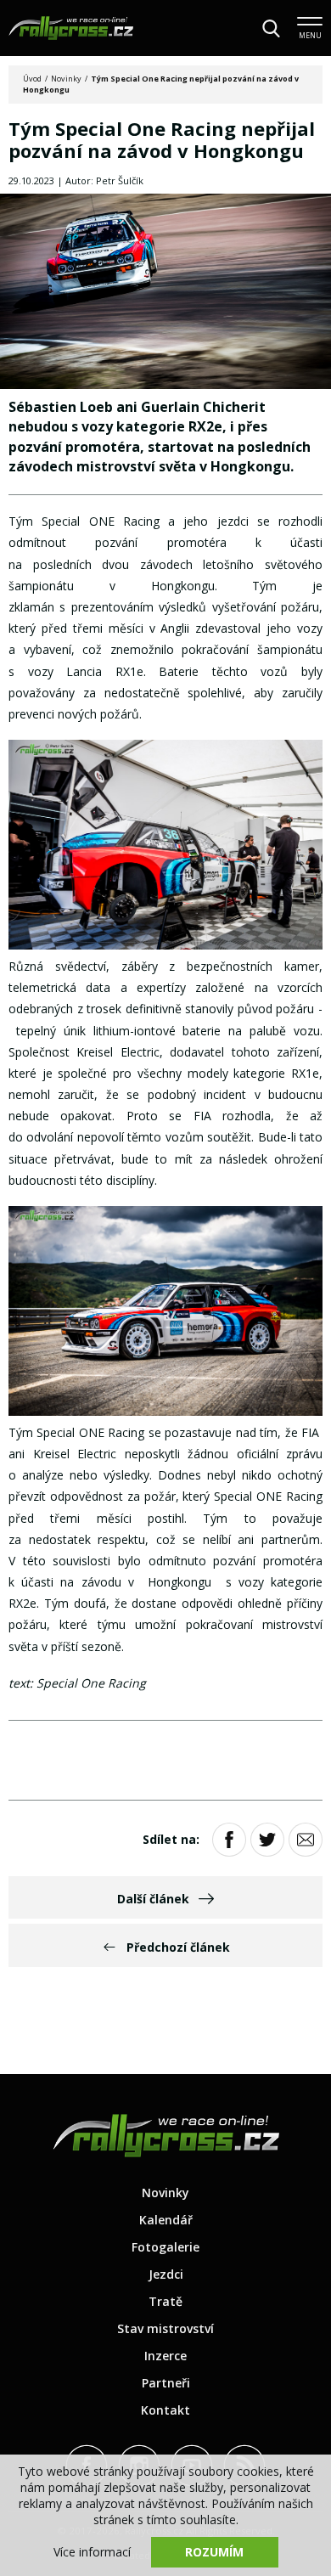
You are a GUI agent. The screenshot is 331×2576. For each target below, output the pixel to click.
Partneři (166, 2383)
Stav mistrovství (165, 2328)
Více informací (92, 2552)
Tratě (165, 2301)
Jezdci (166, 2274)
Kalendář (166, 2220)
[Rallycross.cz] (71, 28)
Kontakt (165, 2410)
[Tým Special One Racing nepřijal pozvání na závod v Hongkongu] (165, 293)
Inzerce (165, 2356)
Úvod (32, 79)
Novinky (66, 79)
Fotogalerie (165, 2247)
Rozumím (214, 2552)
